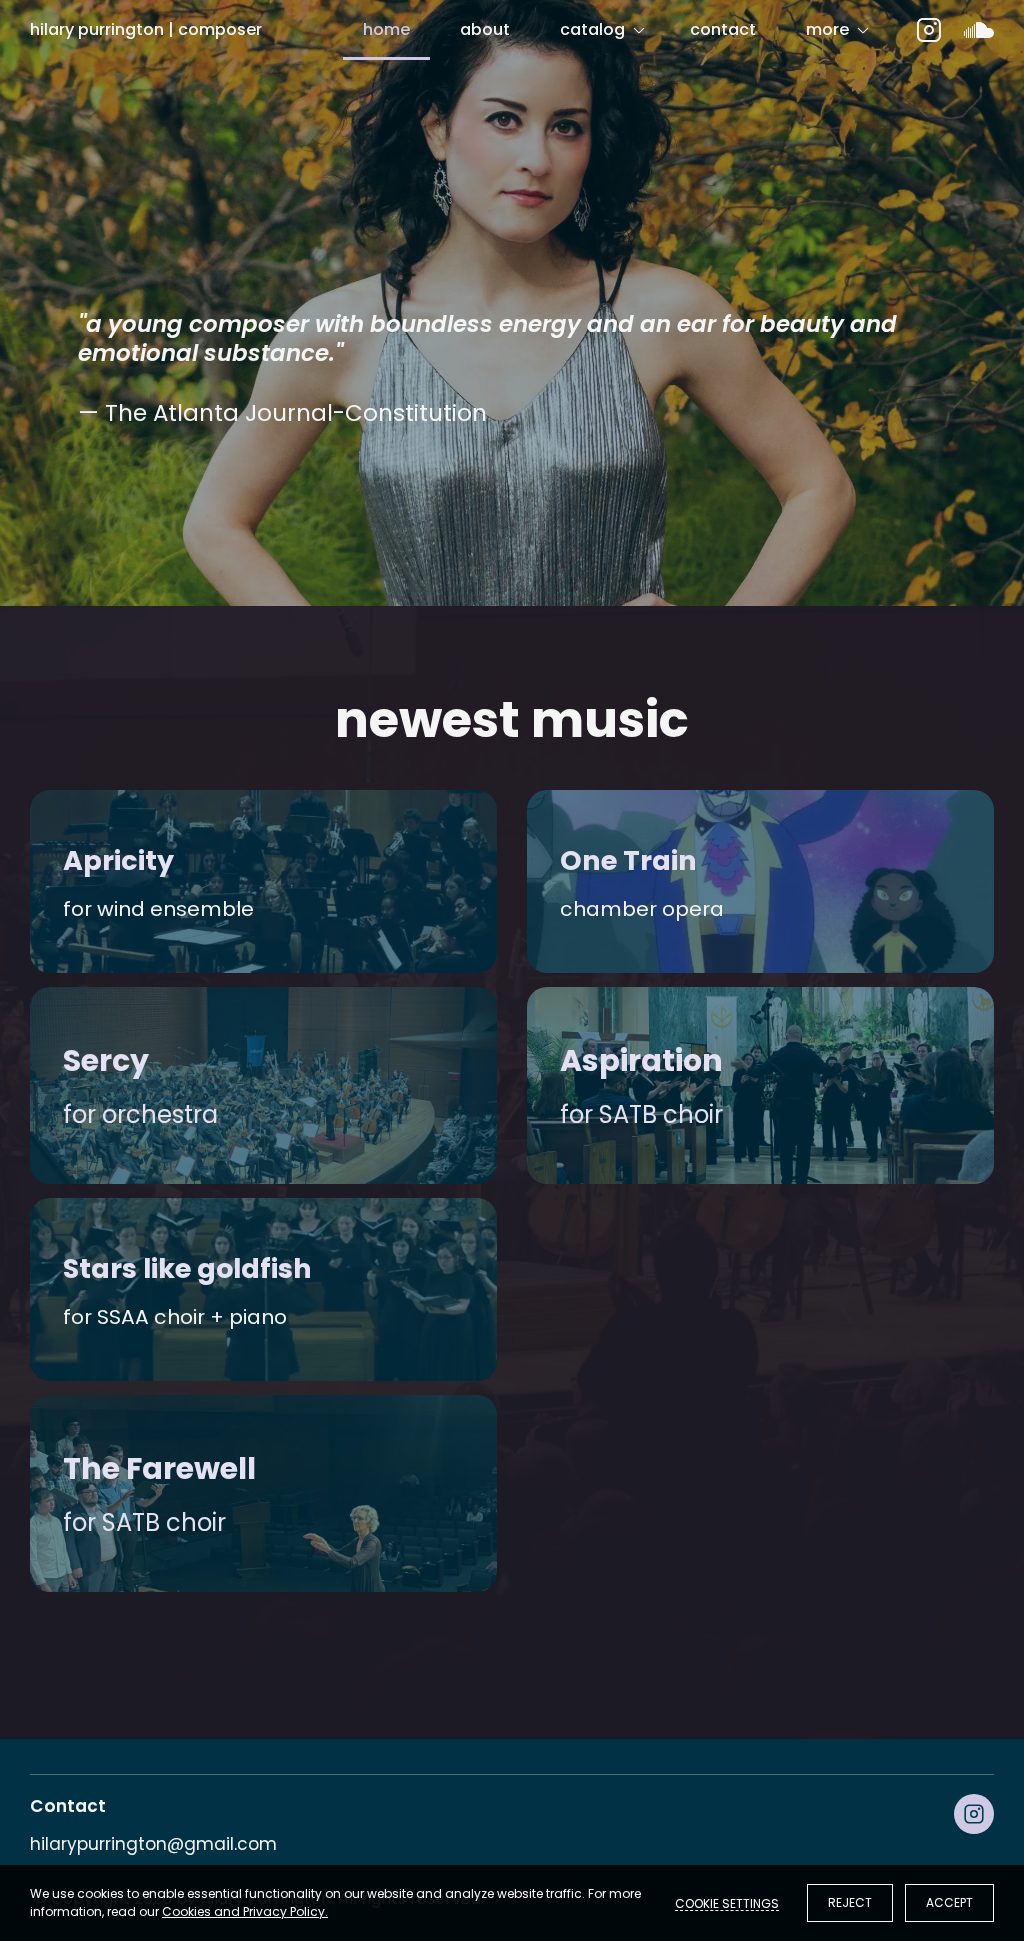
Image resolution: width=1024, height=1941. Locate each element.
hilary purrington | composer (146, 29)
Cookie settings (727, 1903)
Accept (949, 1902)
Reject (850, 1902)
